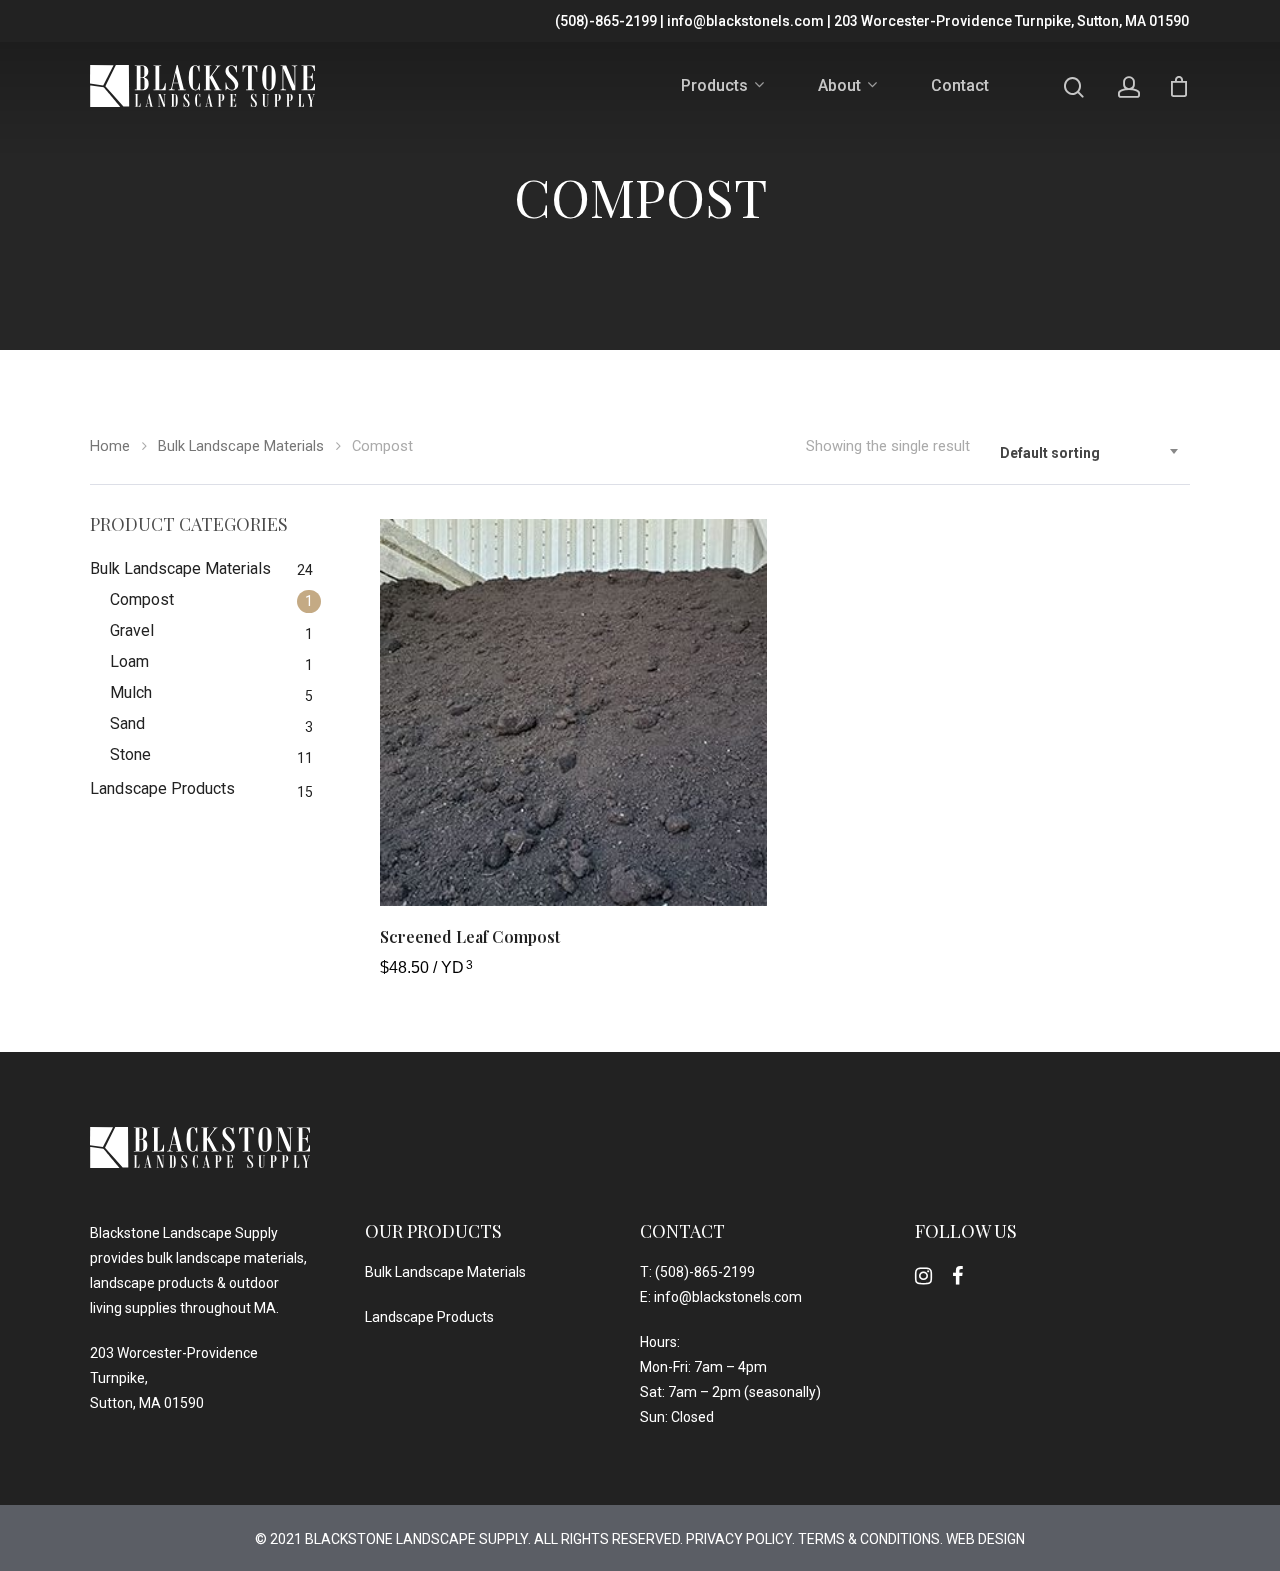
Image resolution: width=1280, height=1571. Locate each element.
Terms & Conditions (869, 1539)
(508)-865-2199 (606, 21)
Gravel (132, 630)
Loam (129, 661)
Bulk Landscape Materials (241, 446)
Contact (960, 86)
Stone (130, 754)
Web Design (985, 1539)
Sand (127, 723)
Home (110, 446)
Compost (142, 599)
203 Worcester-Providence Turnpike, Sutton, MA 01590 (1011, 21)
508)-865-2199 (707, 1272)
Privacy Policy (739, 1539)
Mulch (131, 692)
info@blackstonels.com (745, 21)
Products (714, 86)
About (839, 86)
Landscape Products (162, 788)
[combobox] (1090, 453)
